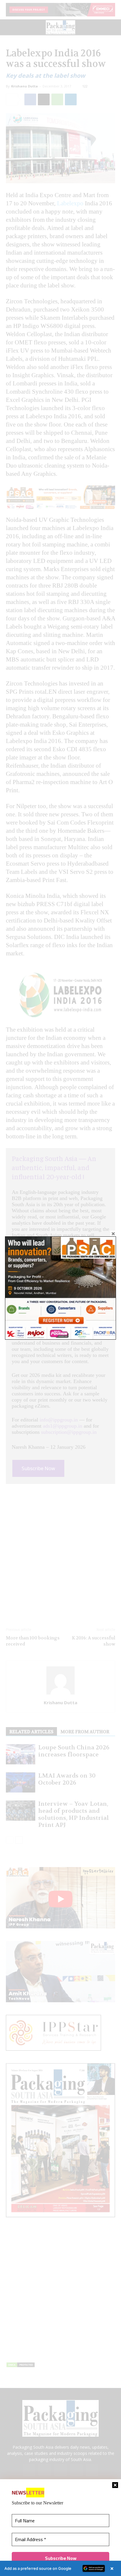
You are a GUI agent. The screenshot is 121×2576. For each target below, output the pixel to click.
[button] (60, 2568)
